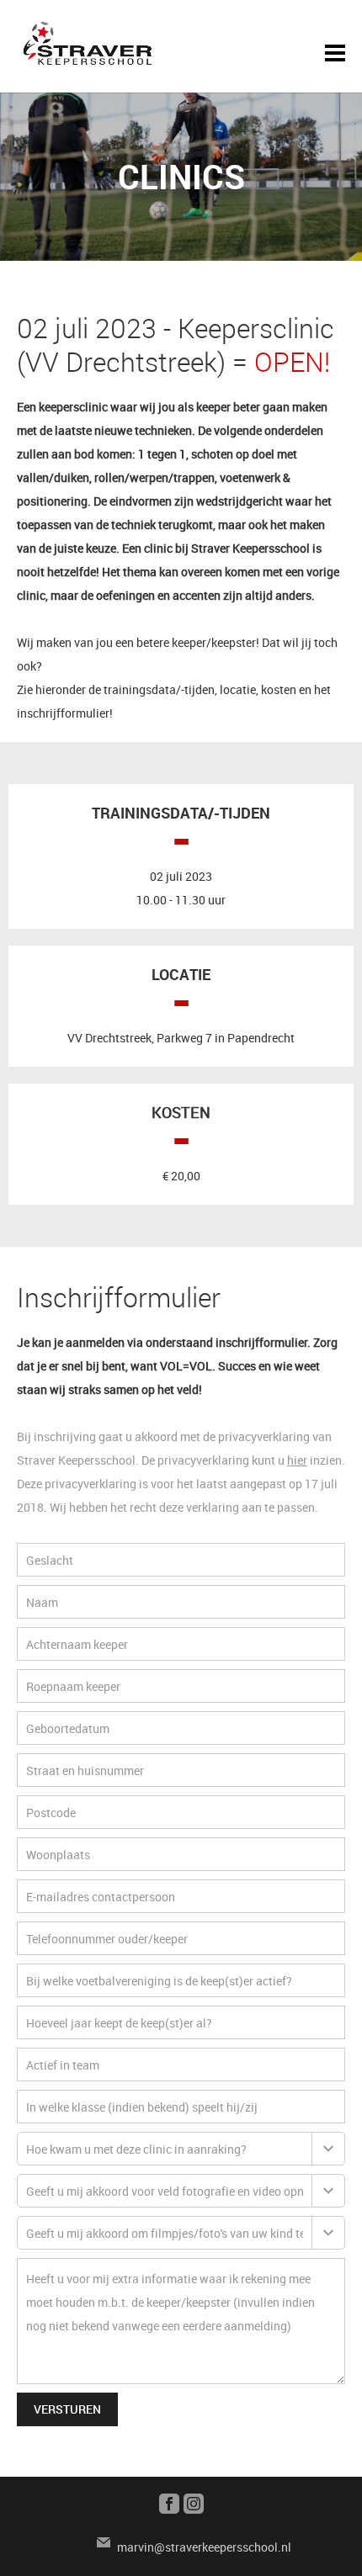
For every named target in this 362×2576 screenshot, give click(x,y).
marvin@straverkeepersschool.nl (204, 2547)
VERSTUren (67, 2409)
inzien (325, 1460)
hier (297, 1460)
